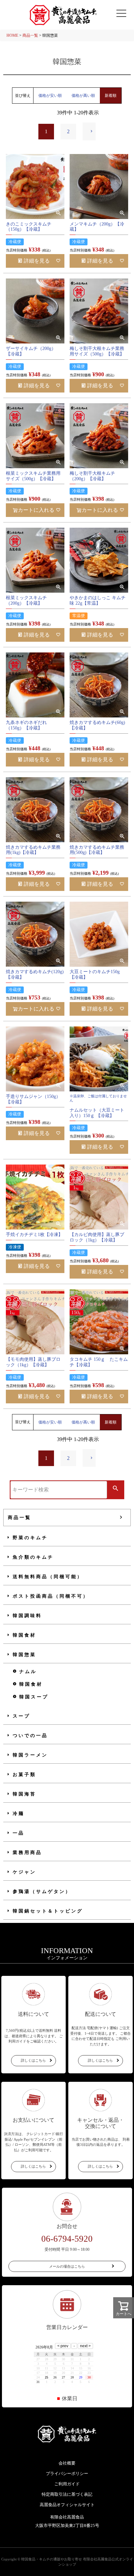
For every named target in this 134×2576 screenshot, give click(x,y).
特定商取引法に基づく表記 (67, 2494)
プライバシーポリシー (67, 2473)
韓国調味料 (27, 1616)
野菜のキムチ (30, 1538)
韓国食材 (24, 1635)
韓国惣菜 (24, 1655)
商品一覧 (30, 35)
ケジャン (24, 1872)
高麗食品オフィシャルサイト (67, 2505)
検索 (115, 1489)
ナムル (28, 1672)
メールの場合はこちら (67, 2266)
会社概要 (67, 2463)
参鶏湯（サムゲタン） (42, 1892)
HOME (12, 35)
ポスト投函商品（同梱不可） (51, 1596)
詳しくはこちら (33, 2060)
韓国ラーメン (30, 1755)
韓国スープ (34, 1697)
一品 (19, 1833)
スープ (21, 1716)
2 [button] (68, 131)
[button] (89, 131)
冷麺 (19, 1814)
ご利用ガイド (67, 2484)
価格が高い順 (83, 96)
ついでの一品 (30, 1736)
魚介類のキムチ (33, 1557)
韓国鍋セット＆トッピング (48, 1911)
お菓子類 (24, 1775)
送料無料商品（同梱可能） (48, 1577)
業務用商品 (27, 1853)
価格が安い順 (50, 96)
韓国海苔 (24, 1794)
